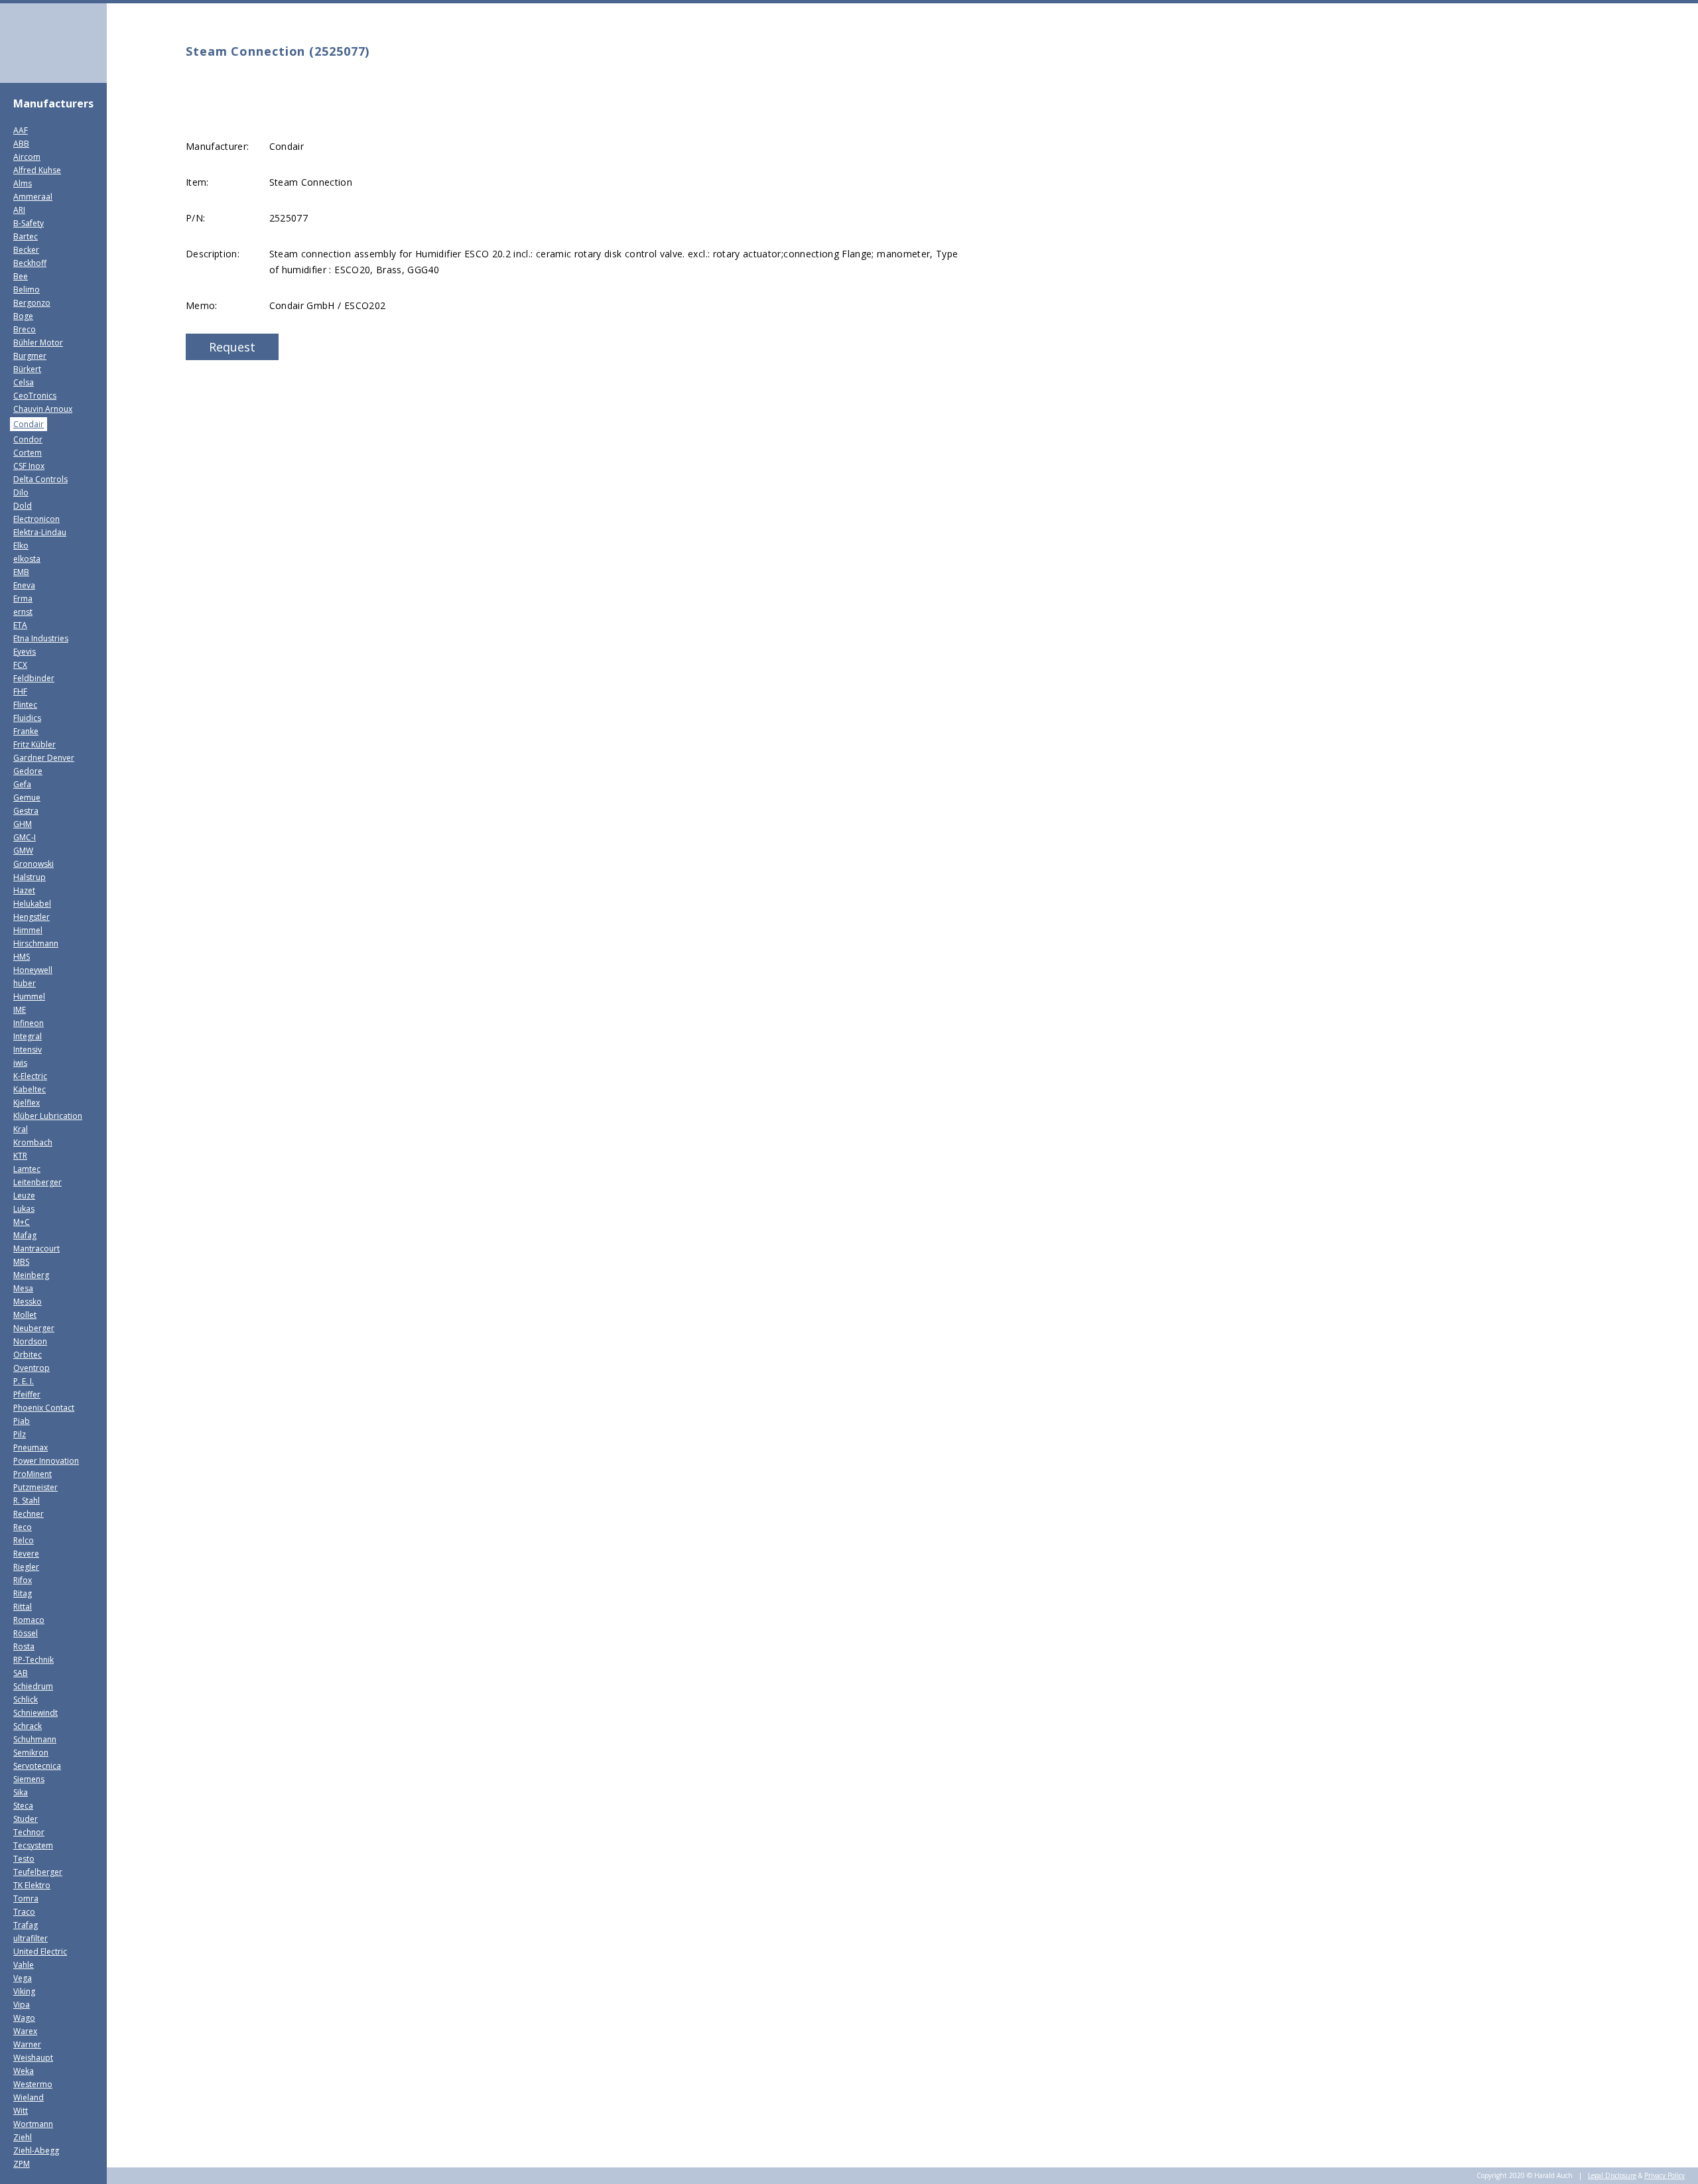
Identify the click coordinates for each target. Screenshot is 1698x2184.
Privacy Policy (1665, 2175)
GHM (23, 824)
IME (20, 1010)
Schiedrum (33, 1686)
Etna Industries (41, 638)
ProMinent (33, 1474)
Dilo (21, 492)
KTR (20, 1156)
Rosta (24, 1646)
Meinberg (31, 1275)
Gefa (22, 784)
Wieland (29, 2097)
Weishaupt (33, 2058)
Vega (23, 1978)
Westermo (33, 2084)
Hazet (24, 890)
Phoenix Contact (44, 1408)
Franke (26, 731)
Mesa (23, 1288)
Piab (22, 1421)
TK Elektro (32, 1885)
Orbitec (28, 1355)
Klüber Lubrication (48, 1116)
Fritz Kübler (34, 744)
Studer (26, 1819)
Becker (26, 250)
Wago (24, 2018)
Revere (26, 1554)
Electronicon (36, 519)
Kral (21, 1129)
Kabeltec (30, 1089)
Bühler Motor (38, 343)
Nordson (30, 1341)
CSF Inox (29, 466)
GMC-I (25, 837)
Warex (25, 2031)
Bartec (26, 236)
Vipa (22, 2005)
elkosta (27, 559)
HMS (22, 957)
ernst (23, 612)
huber (25, 983)
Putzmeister (35, 1487)
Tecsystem (33, 1845)
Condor (28, 439)
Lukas (24, 1209)
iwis (20, 1063)
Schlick (26, 1700)
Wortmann (33, 2124)
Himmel (28, 930)
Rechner (29, 1514)
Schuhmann (35, 1739)
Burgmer (30, 356)
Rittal (23, 1607)
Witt (21, 2111)
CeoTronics (35, 396)
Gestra (26, 811)
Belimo (27, 289)
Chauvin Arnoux (43, 409)
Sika (21, 1792)
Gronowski (33, 864)
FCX (20, 665)
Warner (27, 2044)
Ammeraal (33, 197)
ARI (19, 210)
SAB (21, 1673)
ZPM (22, 2164)
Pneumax (31, 1447)
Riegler (26, 1567)
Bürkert (27, 369)
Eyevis (25, 652)
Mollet (25, 1315)
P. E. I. (24, 1381)
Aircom (27, 157)
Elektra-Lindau (40, 532)
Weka (24, 2071)
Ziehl (23, 2137)
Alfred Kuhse (37, 170)
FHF (20, 691)
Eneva (24, 585)
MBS (21, 1262)
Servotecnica (37, 1766)
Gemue (27, 798)
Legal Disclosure (1612, 2175)
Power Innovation (46, 1461)
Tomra (26, 1898)
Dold (23, 506)
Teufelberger (38, 1872)
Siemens (29, 1779)
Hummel (29, 996)
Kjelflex (27, 1103)
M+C (22, 1222)
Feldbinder (34, 678)
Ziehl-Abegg (36, 2151)
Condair (29, 424)
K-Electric (30, 1076)
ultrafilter (31, 1938)
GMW (23, 851)
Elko (21, 546)
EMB (21, 572)
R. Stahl (27, 1501)
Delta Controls (40, 479)
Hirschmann (36, 943)
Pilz (20, 1434)
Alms (23, 183)
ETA (20, 625)
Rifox (23, 1580)
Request (232, 347)
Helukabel (32, 904)
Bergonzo (32, 303)
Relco (24, 1540)
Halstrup (30, 877)
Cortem (28, 453)
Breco (25, 329)
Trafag (26, 1925)
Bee (21, 276)
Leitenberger (37, 1182)
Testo (24, 1859)
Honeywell (33, 970)
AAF (21, 130)
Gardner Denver (44, 758)
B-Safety (29, 223)
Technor (29, 1832)
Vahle (24, 1965)
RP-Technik (33, 1660)
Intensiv (28, 1050)
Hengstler (32, 917)
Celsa (24, 382)
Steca (23, 1806)
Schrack (28, 1726)
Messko (28, 1302)
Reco (23, 1527)
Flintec (25, 705)
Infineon (29, 1023)
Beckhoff (30, 263)
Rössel (26, 1633)
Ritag (23, 1593)
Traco (24, 1912)
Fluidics (27, 718)
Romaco (29, 1620)
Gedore (28, 771)
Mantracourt (36, 1249)
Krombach (33, 1142)
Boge (23, 316)
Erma (23, 599)
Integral (28, 1036)
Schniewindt (35, 1713)
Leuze (24, 1195)
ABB (21, 144)
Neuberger (34, 1328)
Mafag (25, 1235)
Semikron (31, 1753)
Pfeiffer (27, 1394)
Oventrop (32, 1368)
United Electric (40, 1952)
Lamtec (27, 1169)
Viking (24, 1991)
